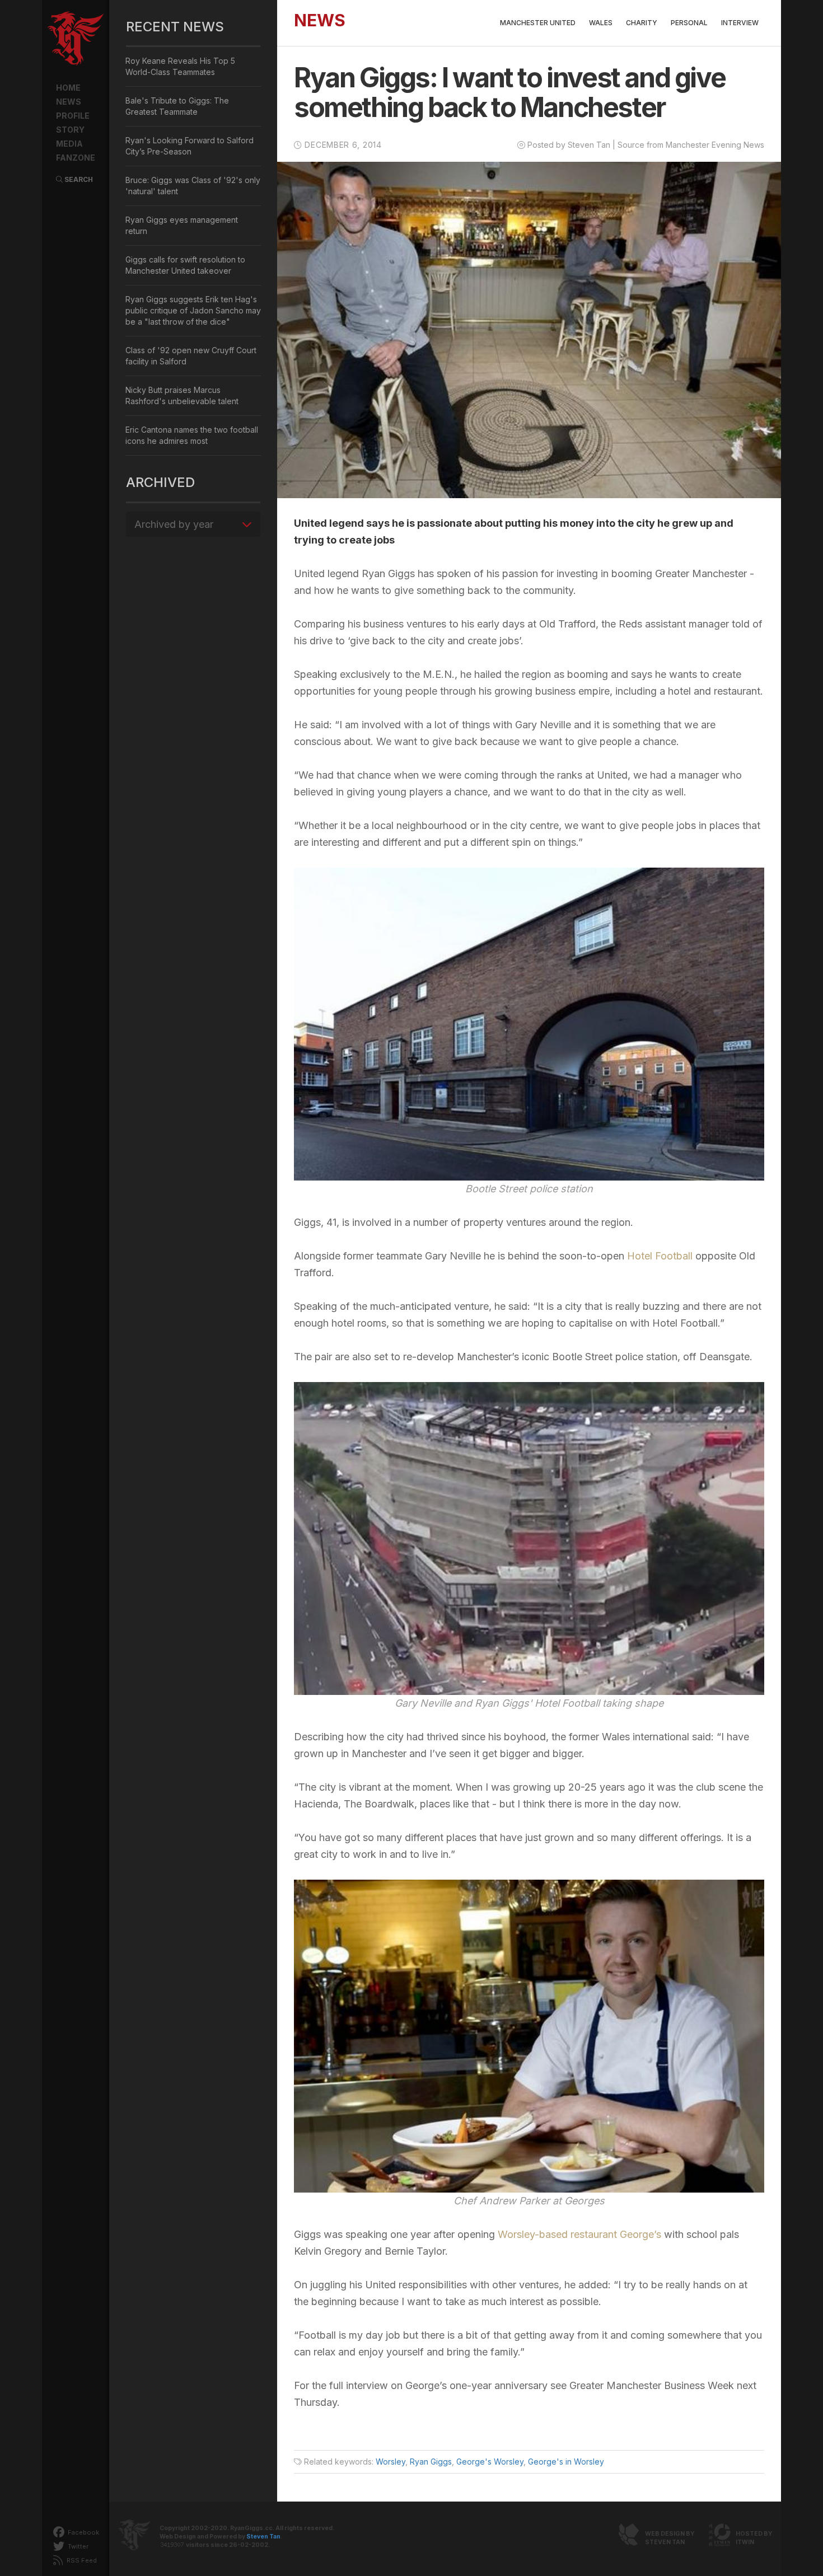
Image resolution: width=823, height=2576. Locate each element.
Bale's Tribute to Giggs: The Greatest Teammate (177, 106)
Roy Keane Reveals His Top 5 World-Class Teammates (180, 66)
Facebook (83, 2532)
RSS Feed (81, 2560)
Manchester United (538, 23)
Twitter (77, 2546)
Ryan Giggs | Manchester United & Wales (76, 39)
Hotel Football (660, 1256)
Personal (689, 23)
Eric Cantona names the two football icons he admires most (192, 435)
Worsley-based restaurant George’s (579, 2234)
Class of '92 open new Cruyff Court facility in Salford (191, 356)
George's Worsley (490, 2462)
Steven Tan (263, 2537)
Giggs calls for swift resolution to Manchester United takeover (185, 265)
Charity (642, 23)
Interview (740, 23)
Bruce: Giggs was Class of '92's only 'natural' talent (193, 186)
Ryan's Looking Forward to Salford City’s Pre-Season (190, 146)
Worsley (391, 2462)
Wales (601, 23)
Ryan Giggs (431, 2462)
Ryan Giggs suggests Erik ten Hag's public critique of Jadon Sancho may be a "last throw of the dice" (193, 310)
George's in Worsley (566, 2462)
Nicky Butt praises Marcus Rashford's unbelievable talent (182, 395)
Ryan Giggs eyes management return (182, 225)
